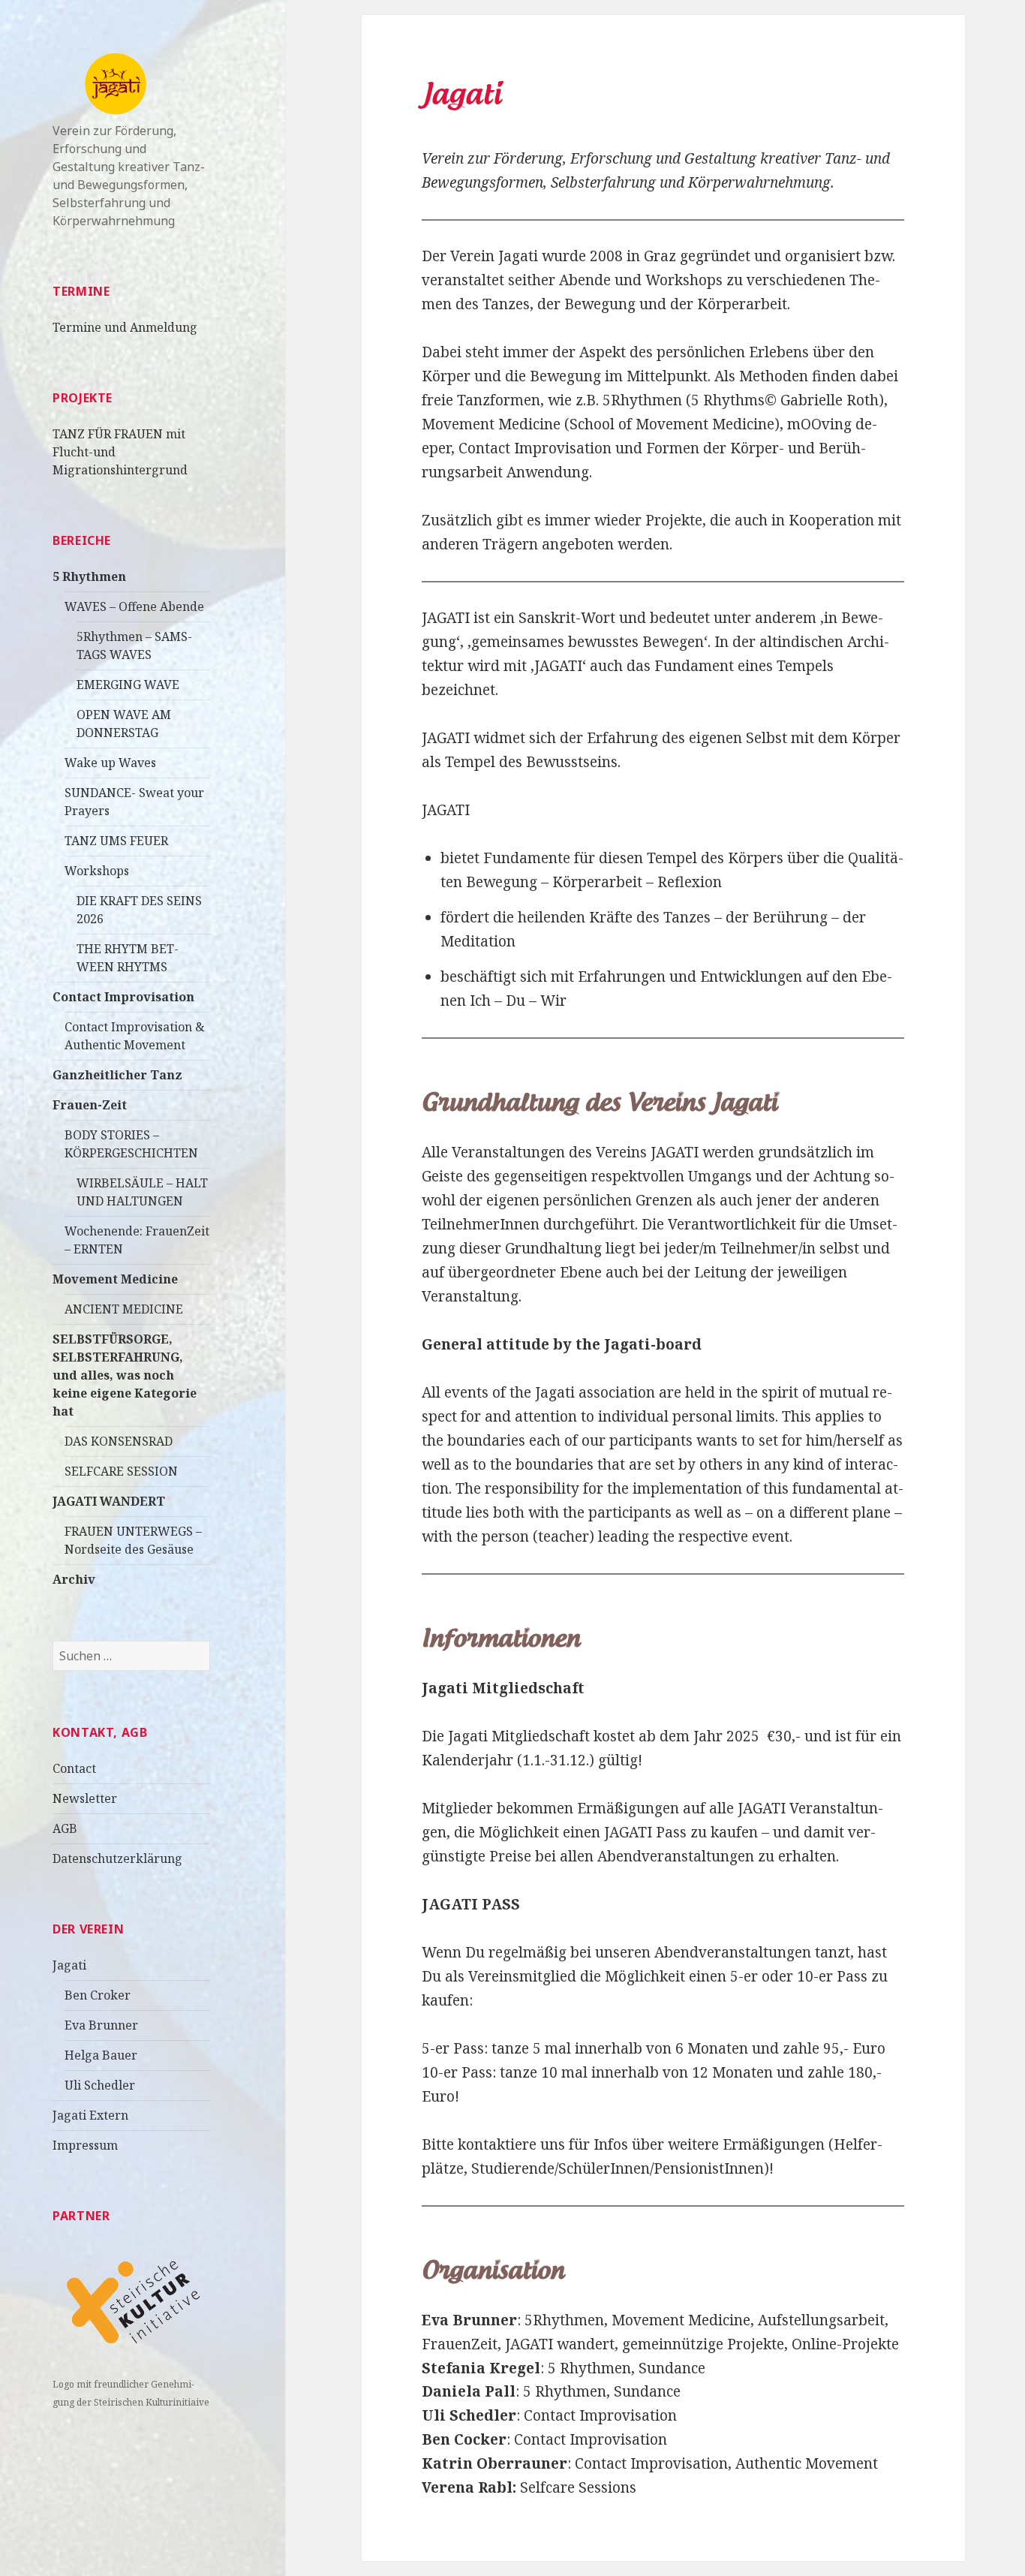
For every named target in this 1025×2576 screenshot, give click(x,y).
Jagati (69, 1965)
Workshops (97, 871)
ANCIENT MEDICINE (124, 1309)
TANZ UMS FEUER (116, 841)
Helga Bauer (101, 2055)
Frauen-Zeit (90, 1105)
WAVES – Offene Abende (134, 606)
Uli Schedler (100, 2085)
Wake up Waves (110, 763)
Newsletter (85, 1798)
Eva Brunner (101, 2025)
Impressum (85, 2145)
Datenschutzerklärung (117, 1858)
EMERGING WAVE (128, 685)
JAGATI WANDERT (109, 1501)
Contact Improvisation (123, 997)
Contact (74, 1768)
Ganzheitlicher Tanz (117, 1075)
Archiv (74, 1579)
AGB (65, 1828)
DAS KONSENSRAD (119, 1441)
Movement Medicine (115, 1279)
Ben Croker (98, 1995)
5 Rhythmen (89, 576)
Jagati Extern (90, 2115)
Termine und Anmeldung (125, 327)
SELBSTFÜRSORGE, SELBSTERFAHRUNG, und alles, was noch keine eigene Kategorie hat (125, 1375)
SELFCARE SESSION (121, 1471)
